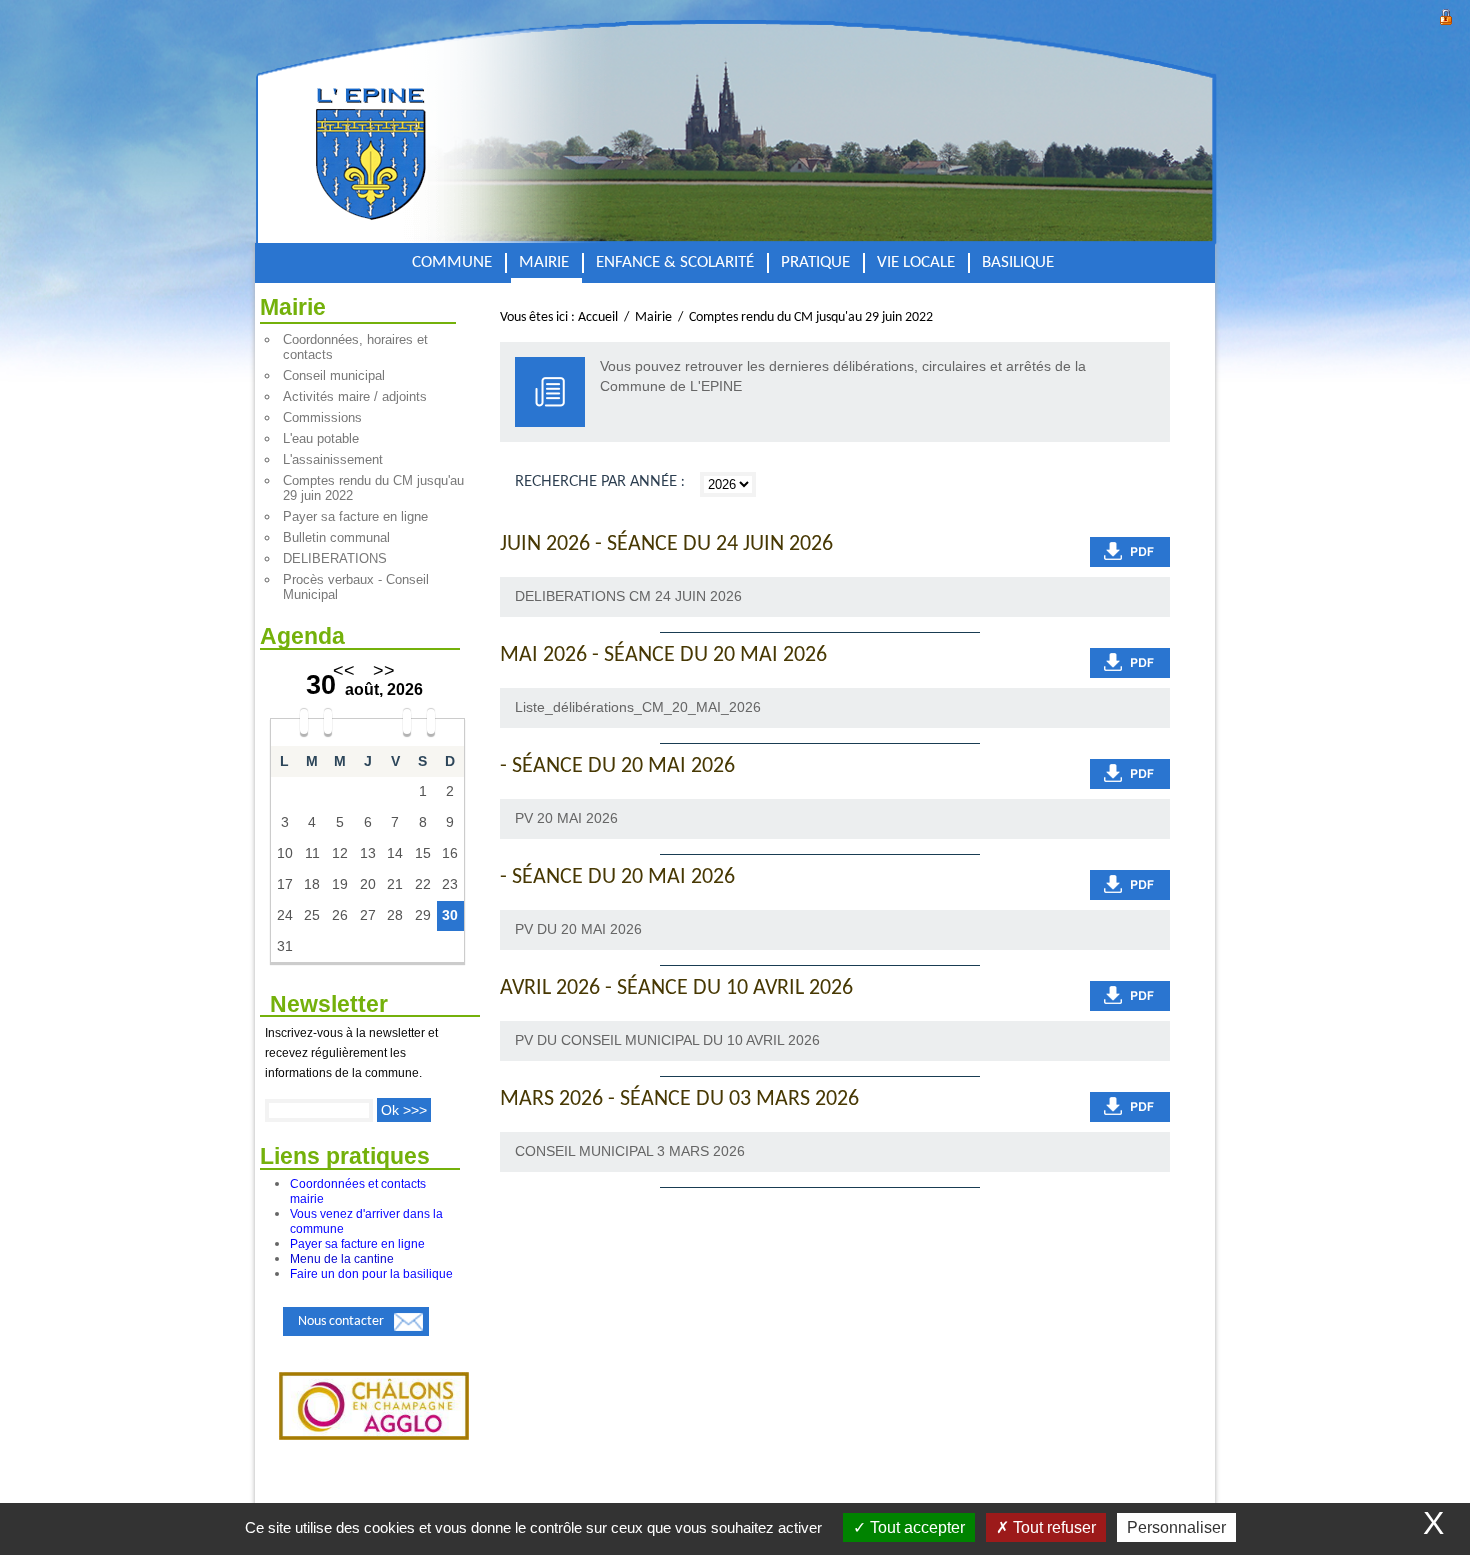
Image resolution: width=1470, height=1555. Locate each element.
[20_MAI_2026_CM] (1130, 663)
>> (384, 671)
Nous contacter (341, 1321)
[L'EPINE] (437, 133)
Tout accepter (915, 1527)
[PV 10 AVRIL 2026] (1130, 996)
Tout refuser (1052, 1527)
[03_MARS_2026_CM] (1130, 1107)
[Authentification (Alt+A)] (1446, 14)
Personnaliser (1176, 1527)
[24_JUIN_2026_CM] (1130, 552)
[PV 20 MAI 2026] (1130, 774)
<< (344, 671)
